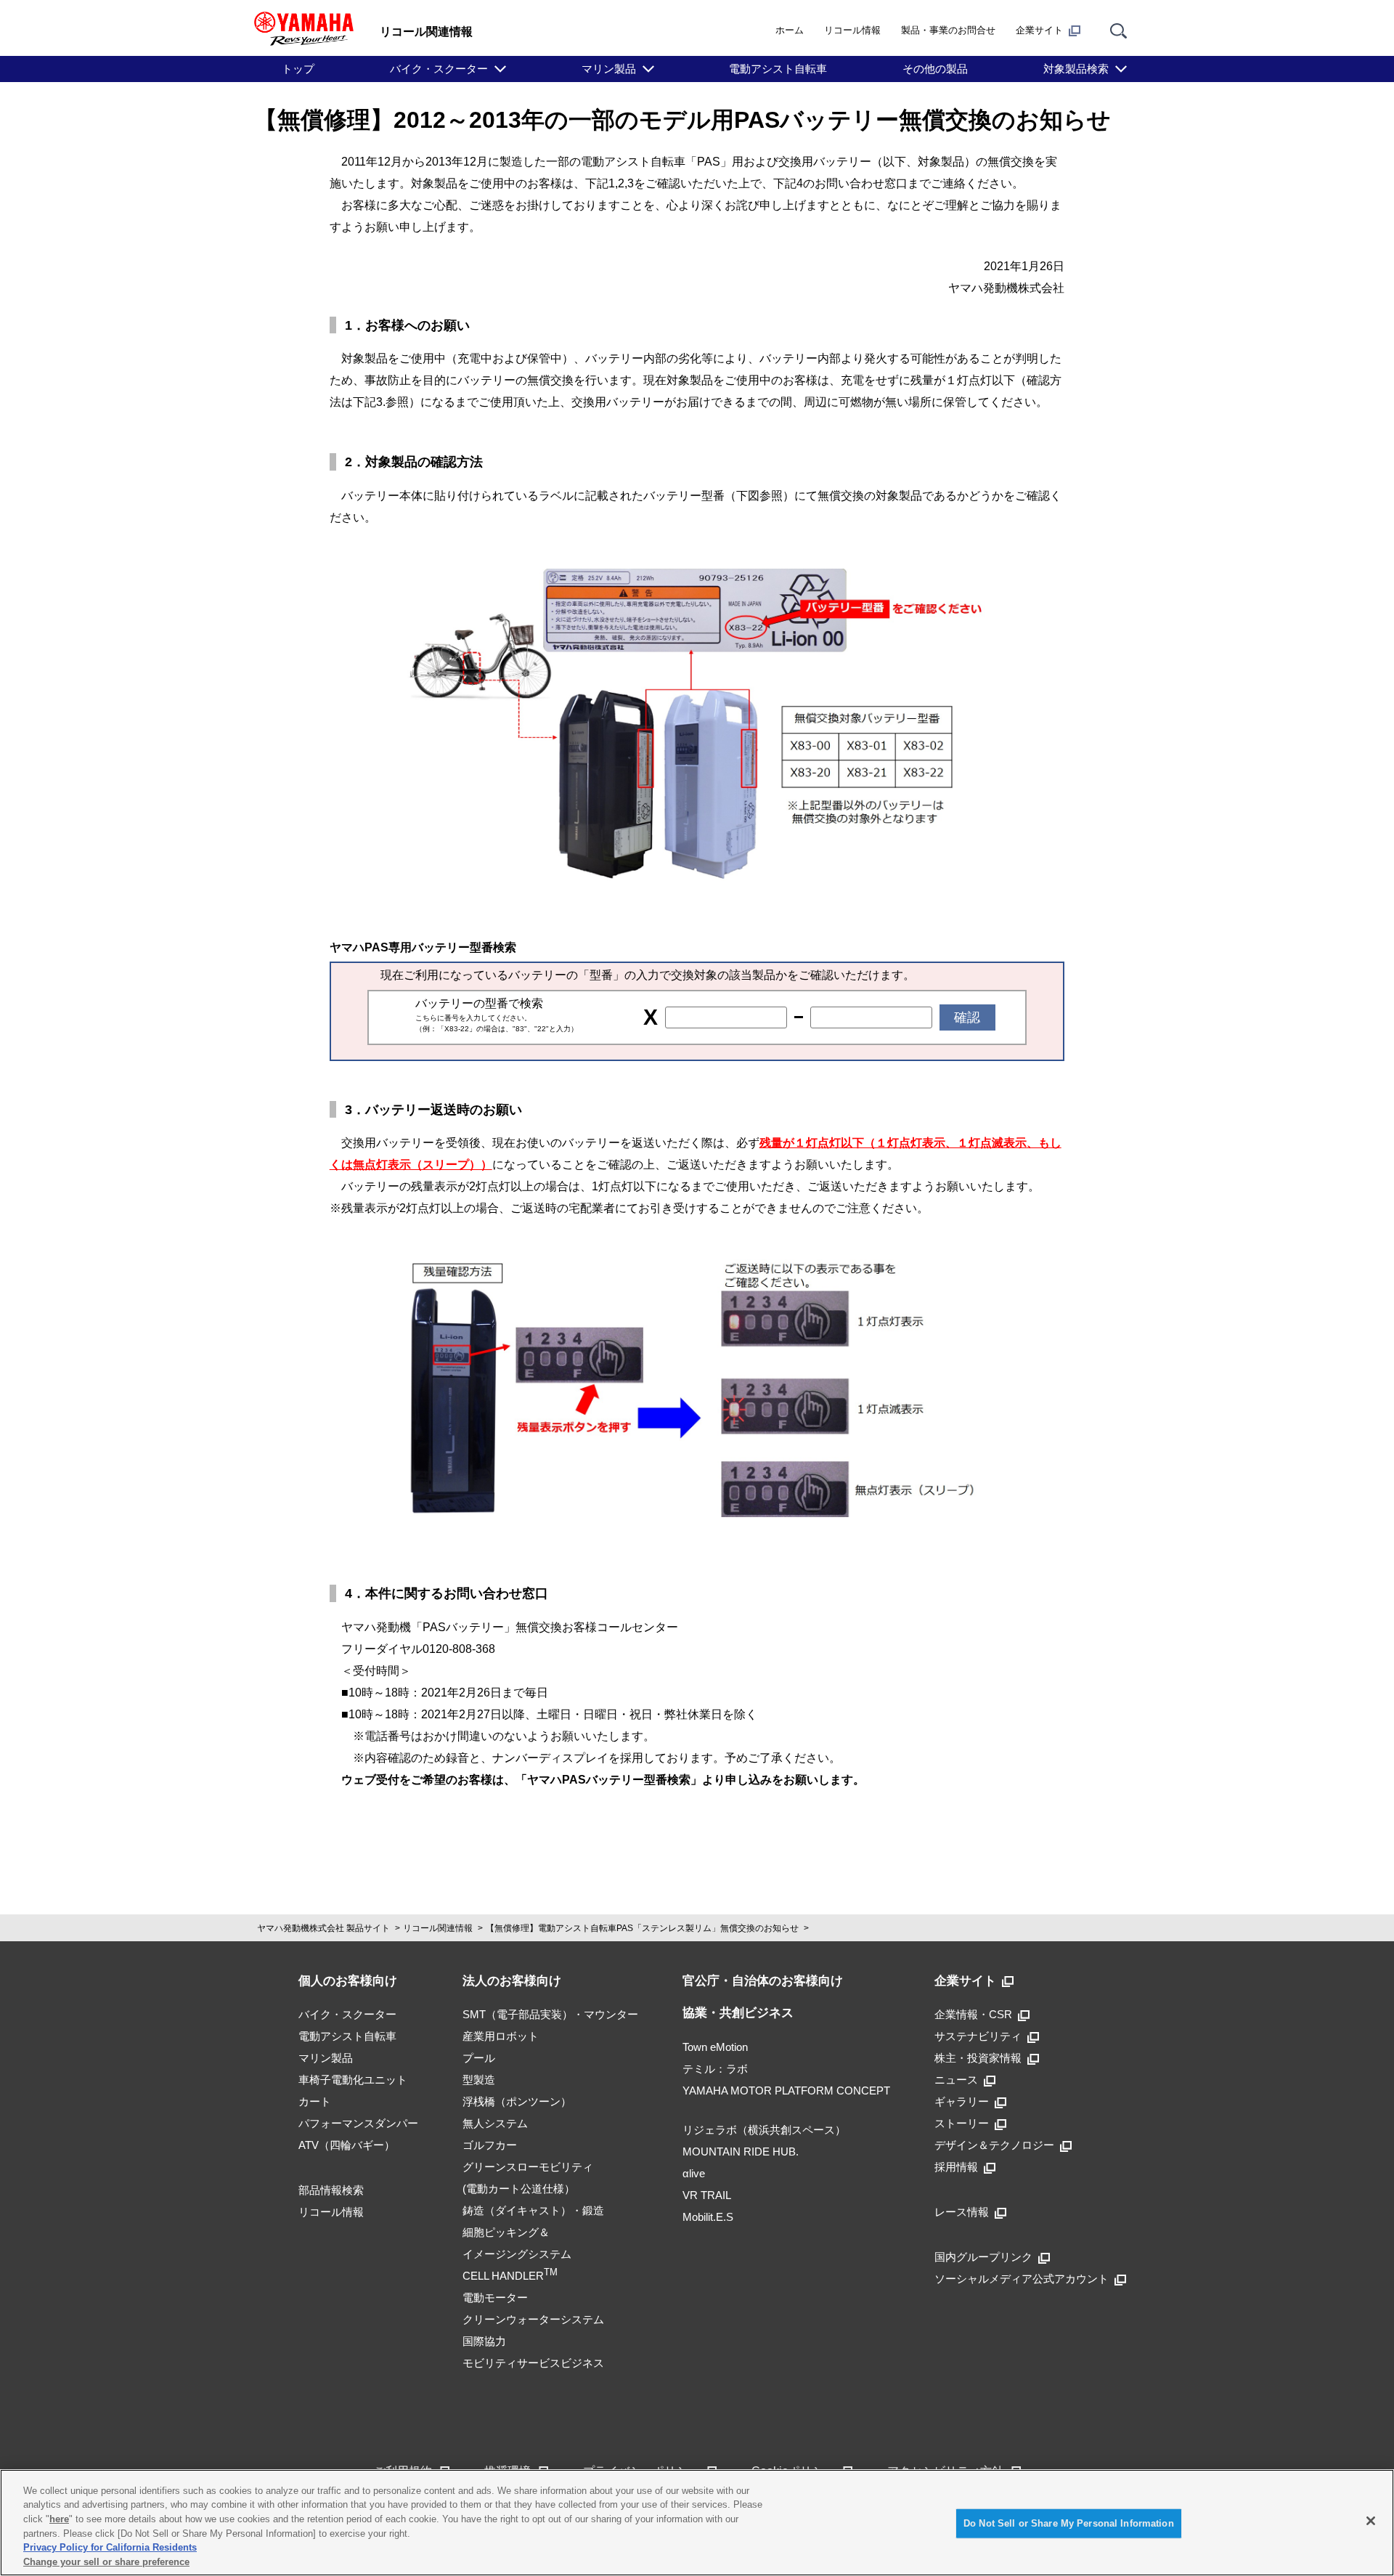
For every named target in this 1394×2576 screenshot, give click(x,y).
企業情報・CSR (973, 2014)
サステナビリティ (978, 2036)
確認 (967, 1017)
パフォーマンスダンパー (358, 2123)
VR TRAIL (707, 2195)
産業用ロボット (501, 2036)
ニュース (956, 2080)
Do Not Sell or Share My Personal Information (1069, 2523)
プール (479, 2058)
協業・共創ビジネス (738, 2013)
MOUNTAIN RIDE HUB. (741, 2152)
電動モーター (495, 2297)
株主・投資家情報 (978, 2058)
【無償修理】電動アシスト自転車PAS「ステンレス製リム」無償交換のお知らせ (642, 1928)
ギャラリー (962, 2101)
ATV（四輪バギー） (347, 2145)
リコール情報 (852, 30)
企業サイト (1039, 30)
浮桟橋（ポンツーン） (517, 2101)
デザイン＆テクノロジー (994, 2145)
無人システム (495, 2123)
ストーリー (962, 2123)
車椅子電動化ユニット (353, 2080)
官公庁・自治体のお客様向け (763, 1981)
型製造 (479, 2080)
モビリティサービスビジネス (533, 2363)
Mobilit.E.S (708, 2217)
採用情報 (956, 2167)
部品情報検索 (331, 2190)
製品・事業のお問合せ (948, 30)
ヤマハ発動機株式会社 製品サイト (323, 1928)
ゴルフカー (490, 2145)
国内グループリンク (983, 2257)
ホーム (790, 30)
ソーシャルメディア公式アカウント (1022, 2279)
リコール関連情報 (438, 1928)
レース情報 (962, 2212)
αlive (694, 2173)
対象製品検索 (1076, 69)
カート (315, 2101)
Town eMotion (715, 2047)
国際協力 (484, 2341)
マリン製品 (609, 69)
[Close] (1371, 2521)
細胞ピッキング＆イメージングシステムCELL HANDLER (517, 2254)
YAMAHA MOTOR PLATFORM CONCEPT (786, 2091)
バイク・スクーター (439, 69)
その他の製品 (935, 69)
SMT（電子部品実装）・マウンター (550, 2014)
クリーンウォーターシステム (533, 2319)
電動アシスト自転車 (778, 69)
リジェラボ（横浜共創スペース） (764, 2130)
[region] (697, 2523)
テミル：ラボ (715, 2069)
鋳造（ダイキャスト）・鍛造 (533, 2210)
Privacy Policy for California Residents (110, 2547)
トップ (298, 69)
